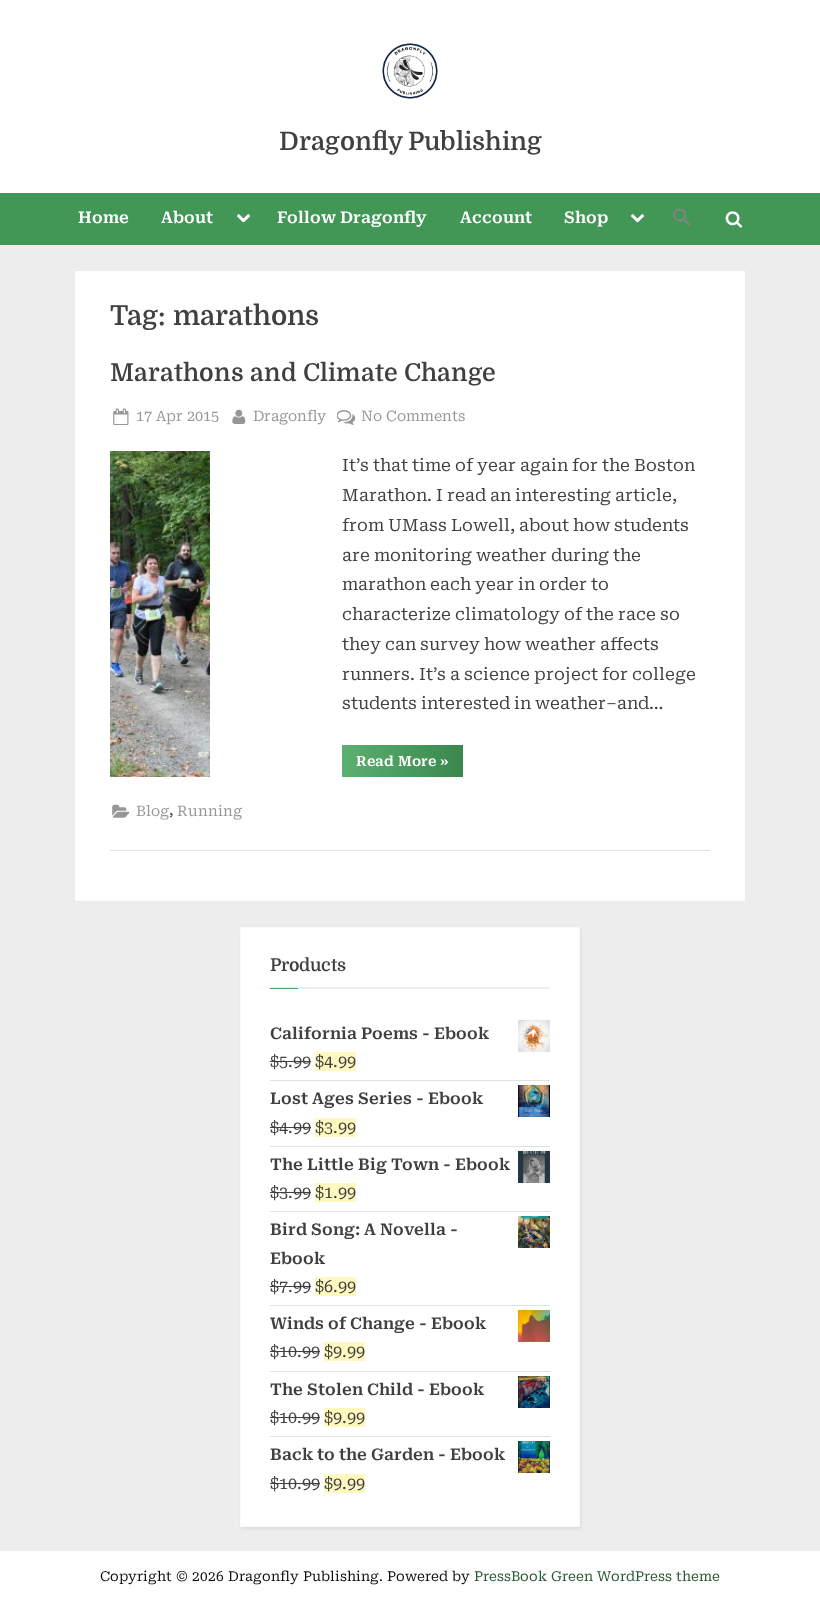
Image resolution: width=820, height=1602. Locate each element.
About (187, 217)
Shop (586, 217)
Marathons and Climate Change (303, 373)
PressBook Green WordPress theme (597, 1576)
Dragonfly (289, 416)
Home (103, 217)
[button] (682, 219)
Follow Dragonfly (352, 217)
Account (496, 217)
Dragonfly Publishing (410, 141)
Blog (152, 811)
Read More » (409, 764)
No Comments (413, 418)
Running (209, 811)
